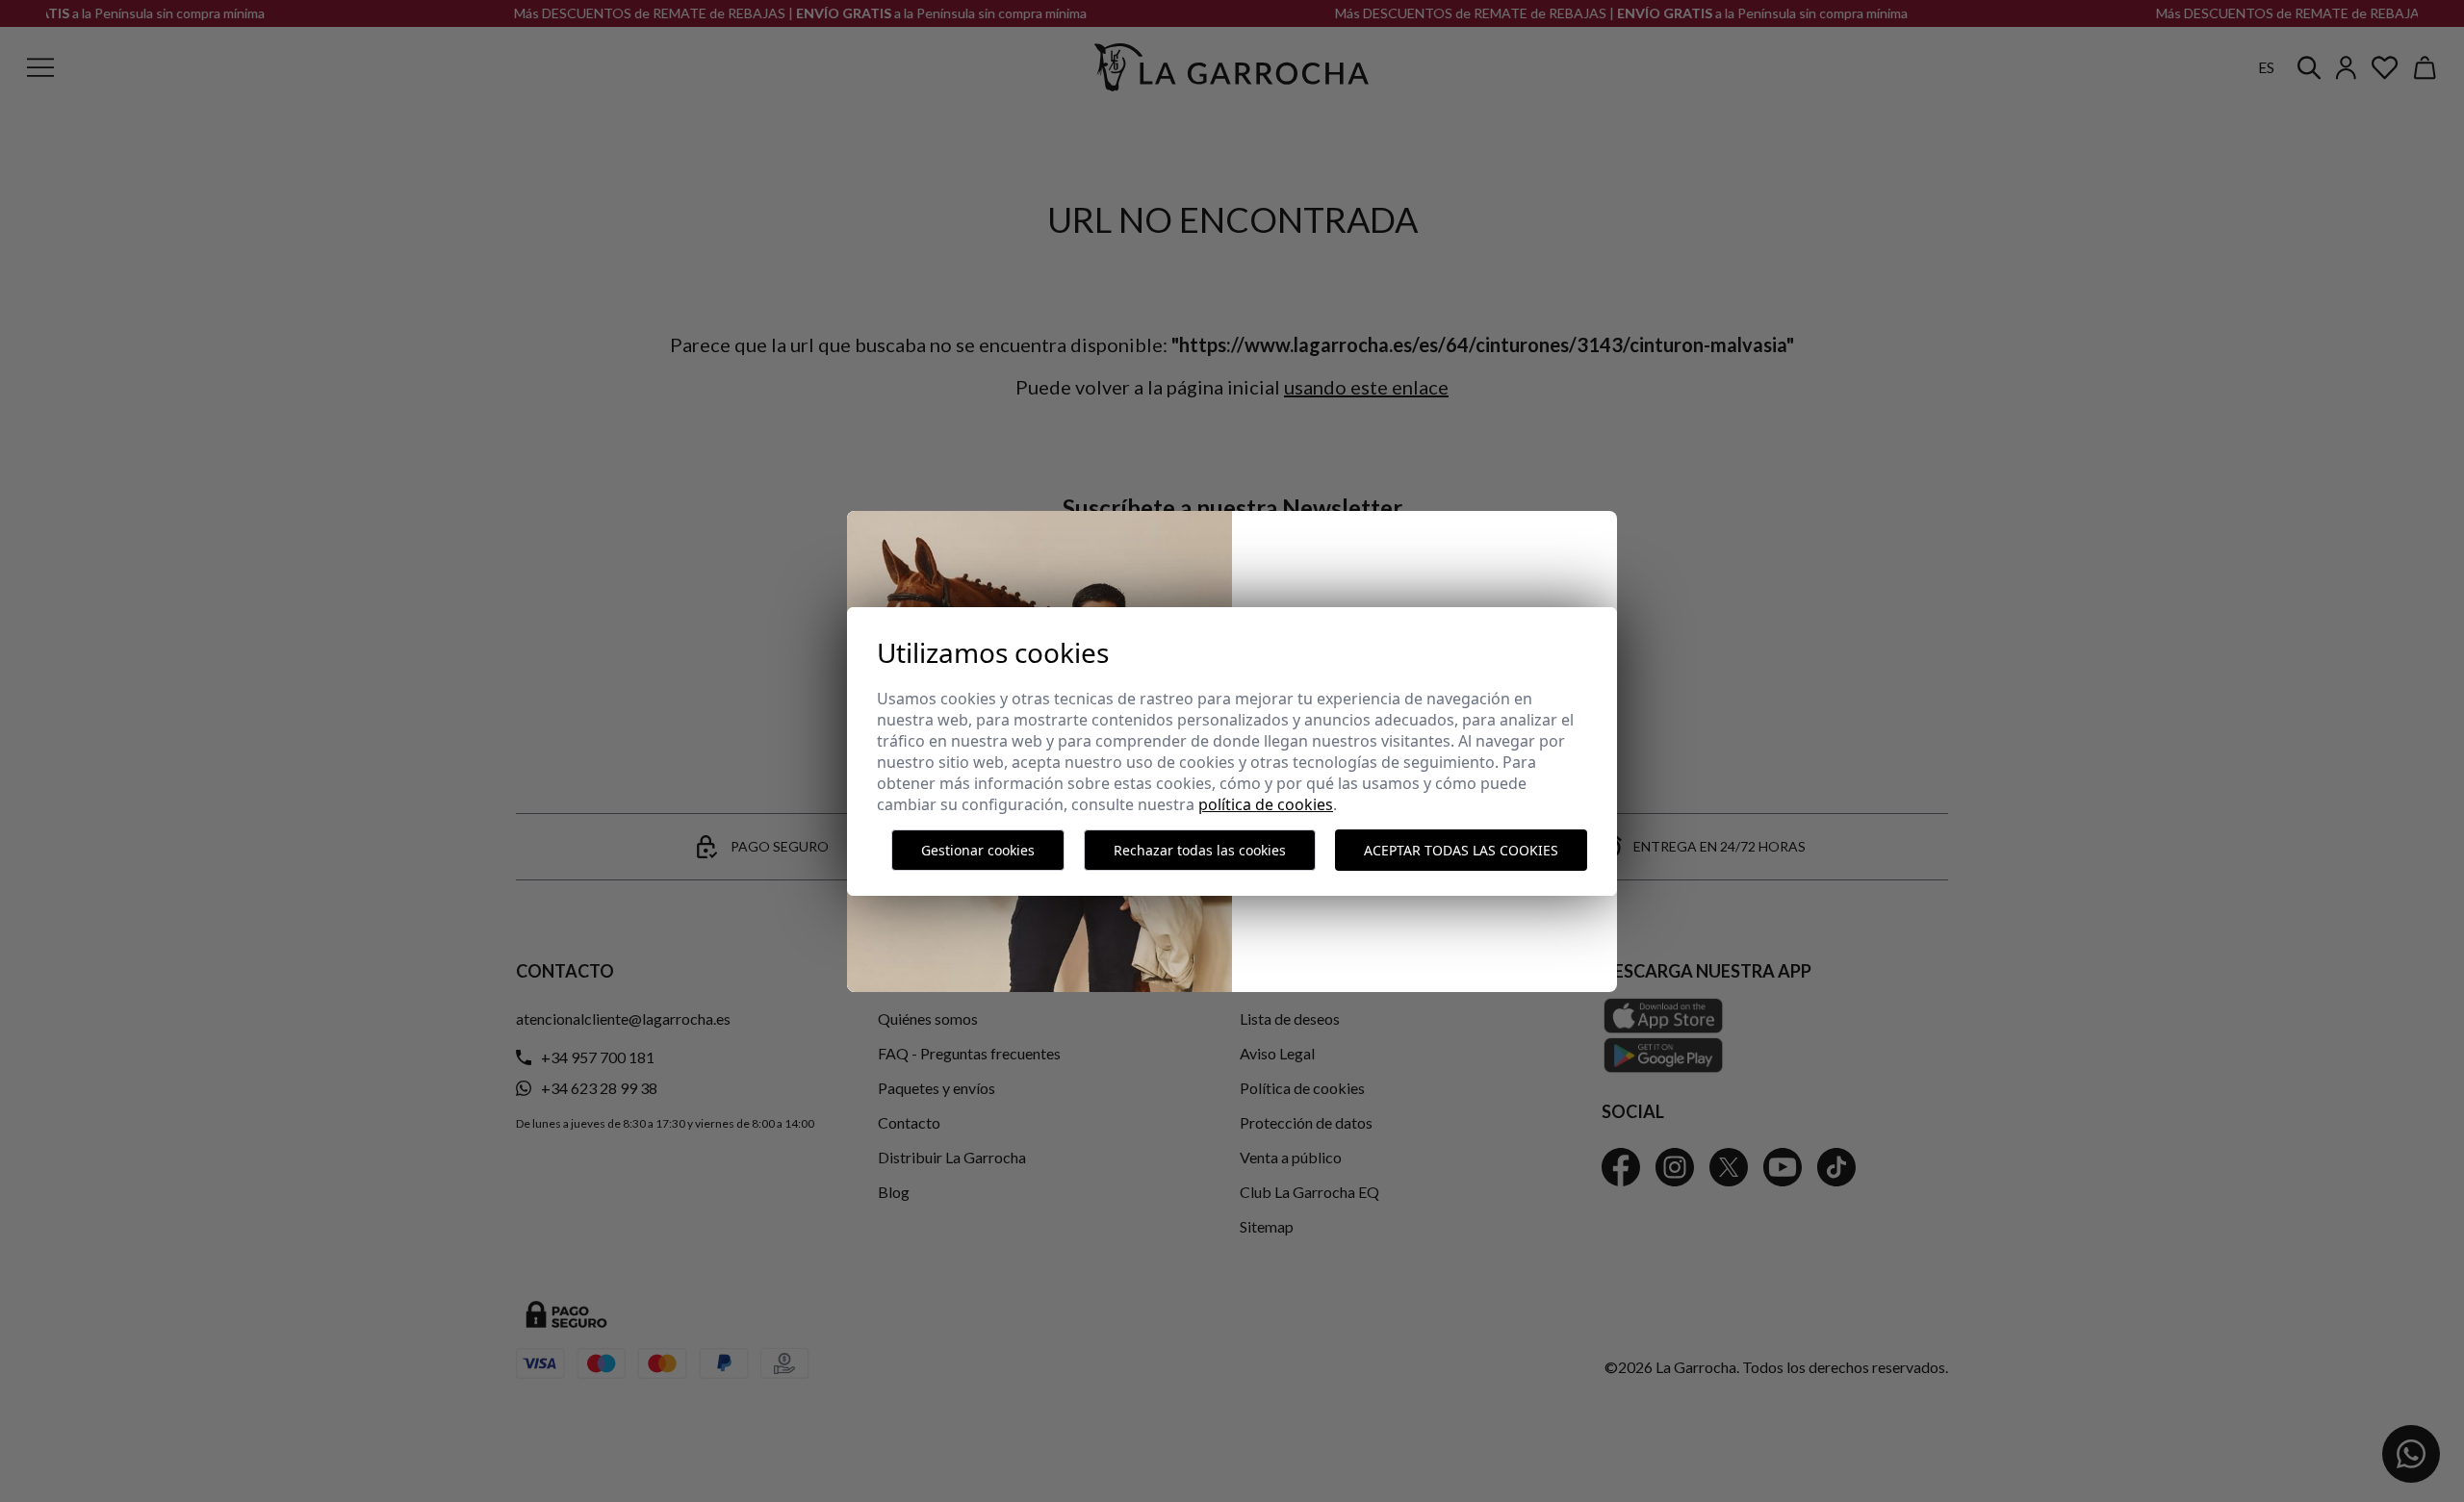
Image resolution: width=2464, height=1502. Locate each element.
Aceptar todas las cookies (1461, 850)
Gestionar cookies (978, 850)
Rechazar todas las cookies (1200, 850)
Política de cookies (1266, 804)
